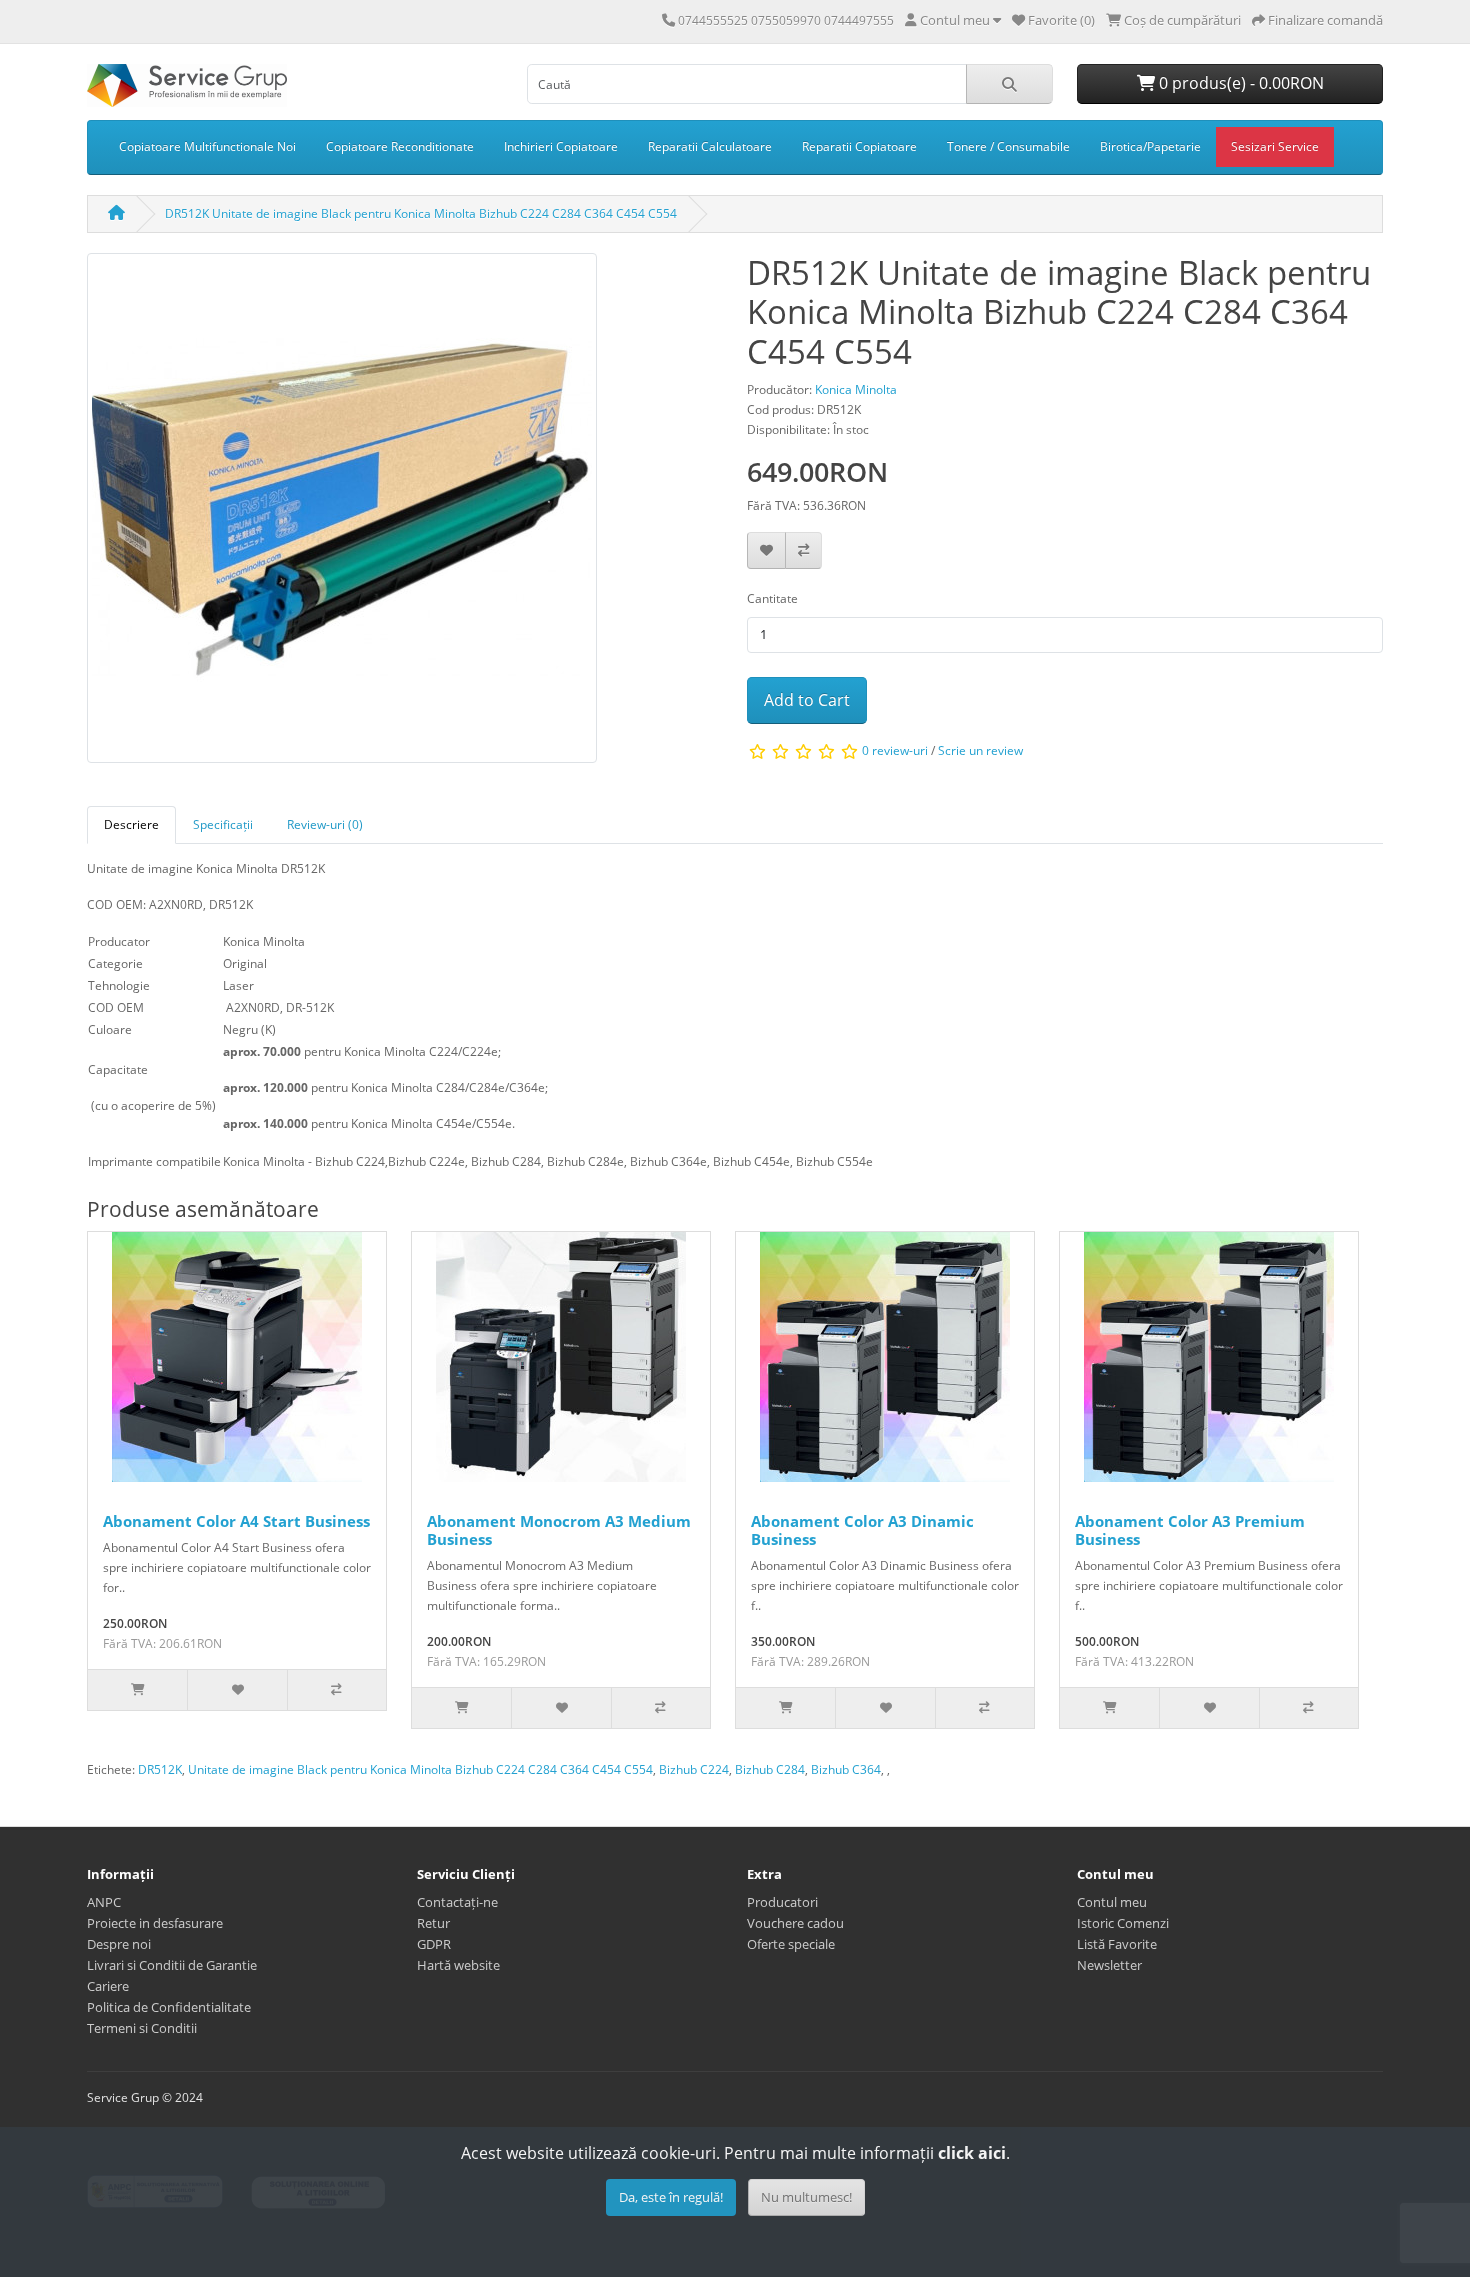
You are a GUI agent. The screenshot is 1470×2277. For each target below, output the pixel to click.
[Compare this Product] (803, 550)
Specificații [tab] (223, 824)
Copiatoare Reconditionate (400, 146)
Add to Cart (807, 700)
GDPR (434, 1944)
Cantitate (772, 598)
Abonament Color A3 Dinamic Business (862, 1530)
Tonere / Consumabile (1008, 146)
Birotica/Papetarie (1150, 146)
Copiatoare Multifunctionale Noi (207, 146)
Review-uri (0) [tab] (325, 824)
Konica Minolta (856, 389)
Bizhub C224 (694, 1769)
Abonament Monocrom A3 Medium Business (559, 1530)
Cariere (108, 1986)
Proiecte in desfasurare (155, 1923)
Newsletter (1109, 1965)
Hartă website (458, 1965)
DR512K (160, 1769)
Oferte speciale (791, 1944)
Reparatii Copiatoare (859, 146)
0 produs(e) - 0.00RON (1239, 83)
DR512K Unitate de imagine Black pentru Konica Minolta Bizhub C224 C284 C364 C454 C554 (421, 213)
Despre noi (119, 1944)
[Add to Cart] (137, 1690)
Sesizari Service (1275, 146)
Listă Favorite (1117, 1944)
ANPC (104, 1902)
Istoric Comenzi (1123, 1923)
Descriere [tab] (131, 824)
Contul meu (1112, 1902)
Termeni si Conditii (142, 2028)
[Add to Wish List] (766, 550)
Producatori (782, 1902)
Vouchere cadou (795, 1923)
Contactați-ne (457, 1902)
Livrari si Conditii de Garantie (172, 1965)
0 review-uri (895, 751)
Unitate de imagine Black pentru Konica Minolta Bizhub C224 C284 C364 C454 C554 (420, 1769)
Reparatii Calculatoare (710, 146)
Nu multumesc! (806, 2197)
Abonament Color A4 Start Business (236, 1521)
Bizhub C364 (846, 1769)
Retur (433, 1923)
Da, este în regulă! (671, 2197)
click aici (972, 2153)
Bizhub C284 (770, 1769)
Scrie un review (980, 751)
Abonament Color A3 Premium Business (1190, 1530)
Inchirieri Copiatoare (561, 146)
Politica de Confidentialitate (169, 2007)
